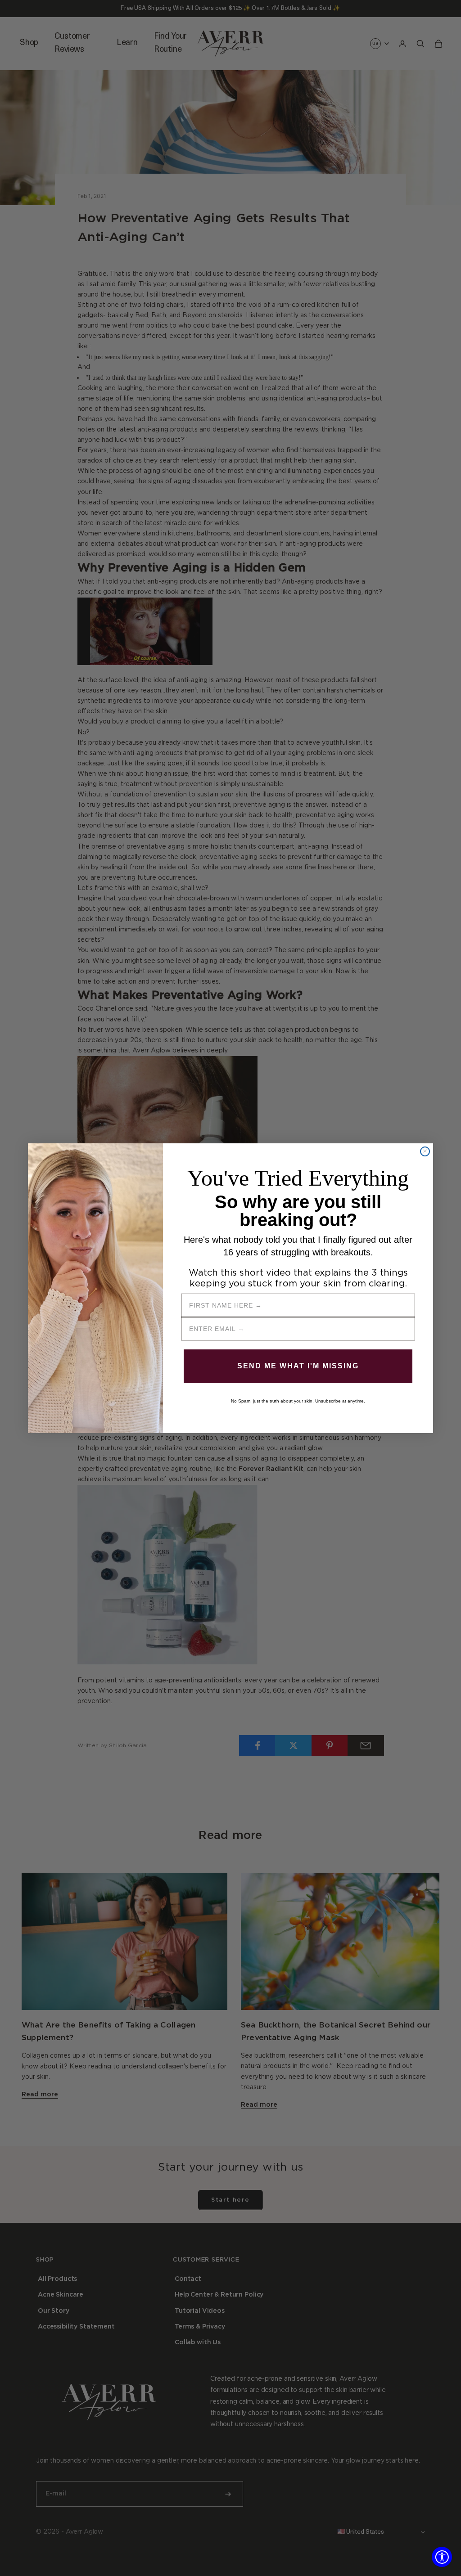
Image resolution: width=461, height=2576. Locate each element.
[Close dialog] (425, 1151)
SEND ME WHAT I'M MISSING (298, 1366)
